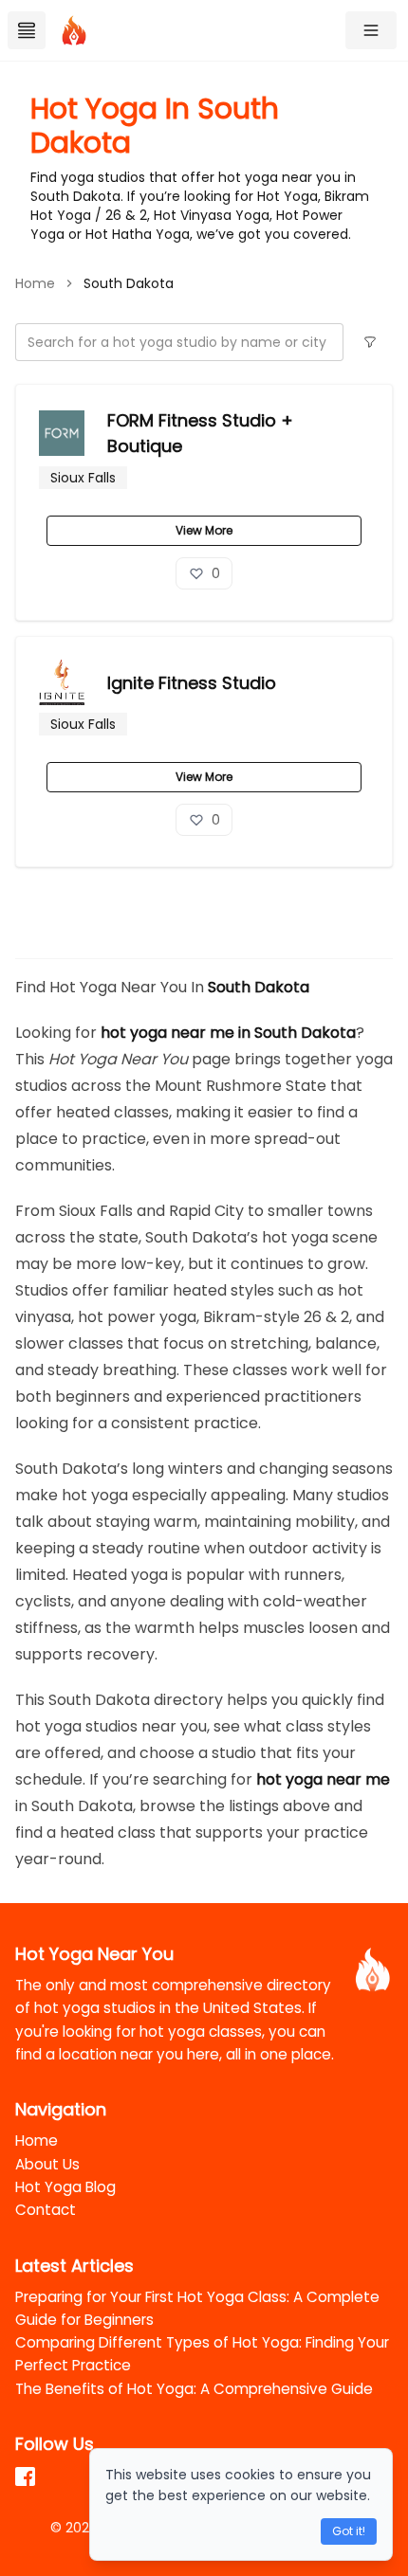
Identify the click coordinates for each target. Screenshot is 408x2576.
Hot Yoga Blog (65, 2187)
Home (37, 2141)
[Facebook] (27, 2476)
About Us (47, 2164)
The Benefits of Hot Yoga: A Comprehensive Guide (194, 2389)
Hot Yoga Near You (94, 1954)
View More (204, 530)
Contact (46, 2210)
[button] (371, 30)
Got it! (349, 2531)
